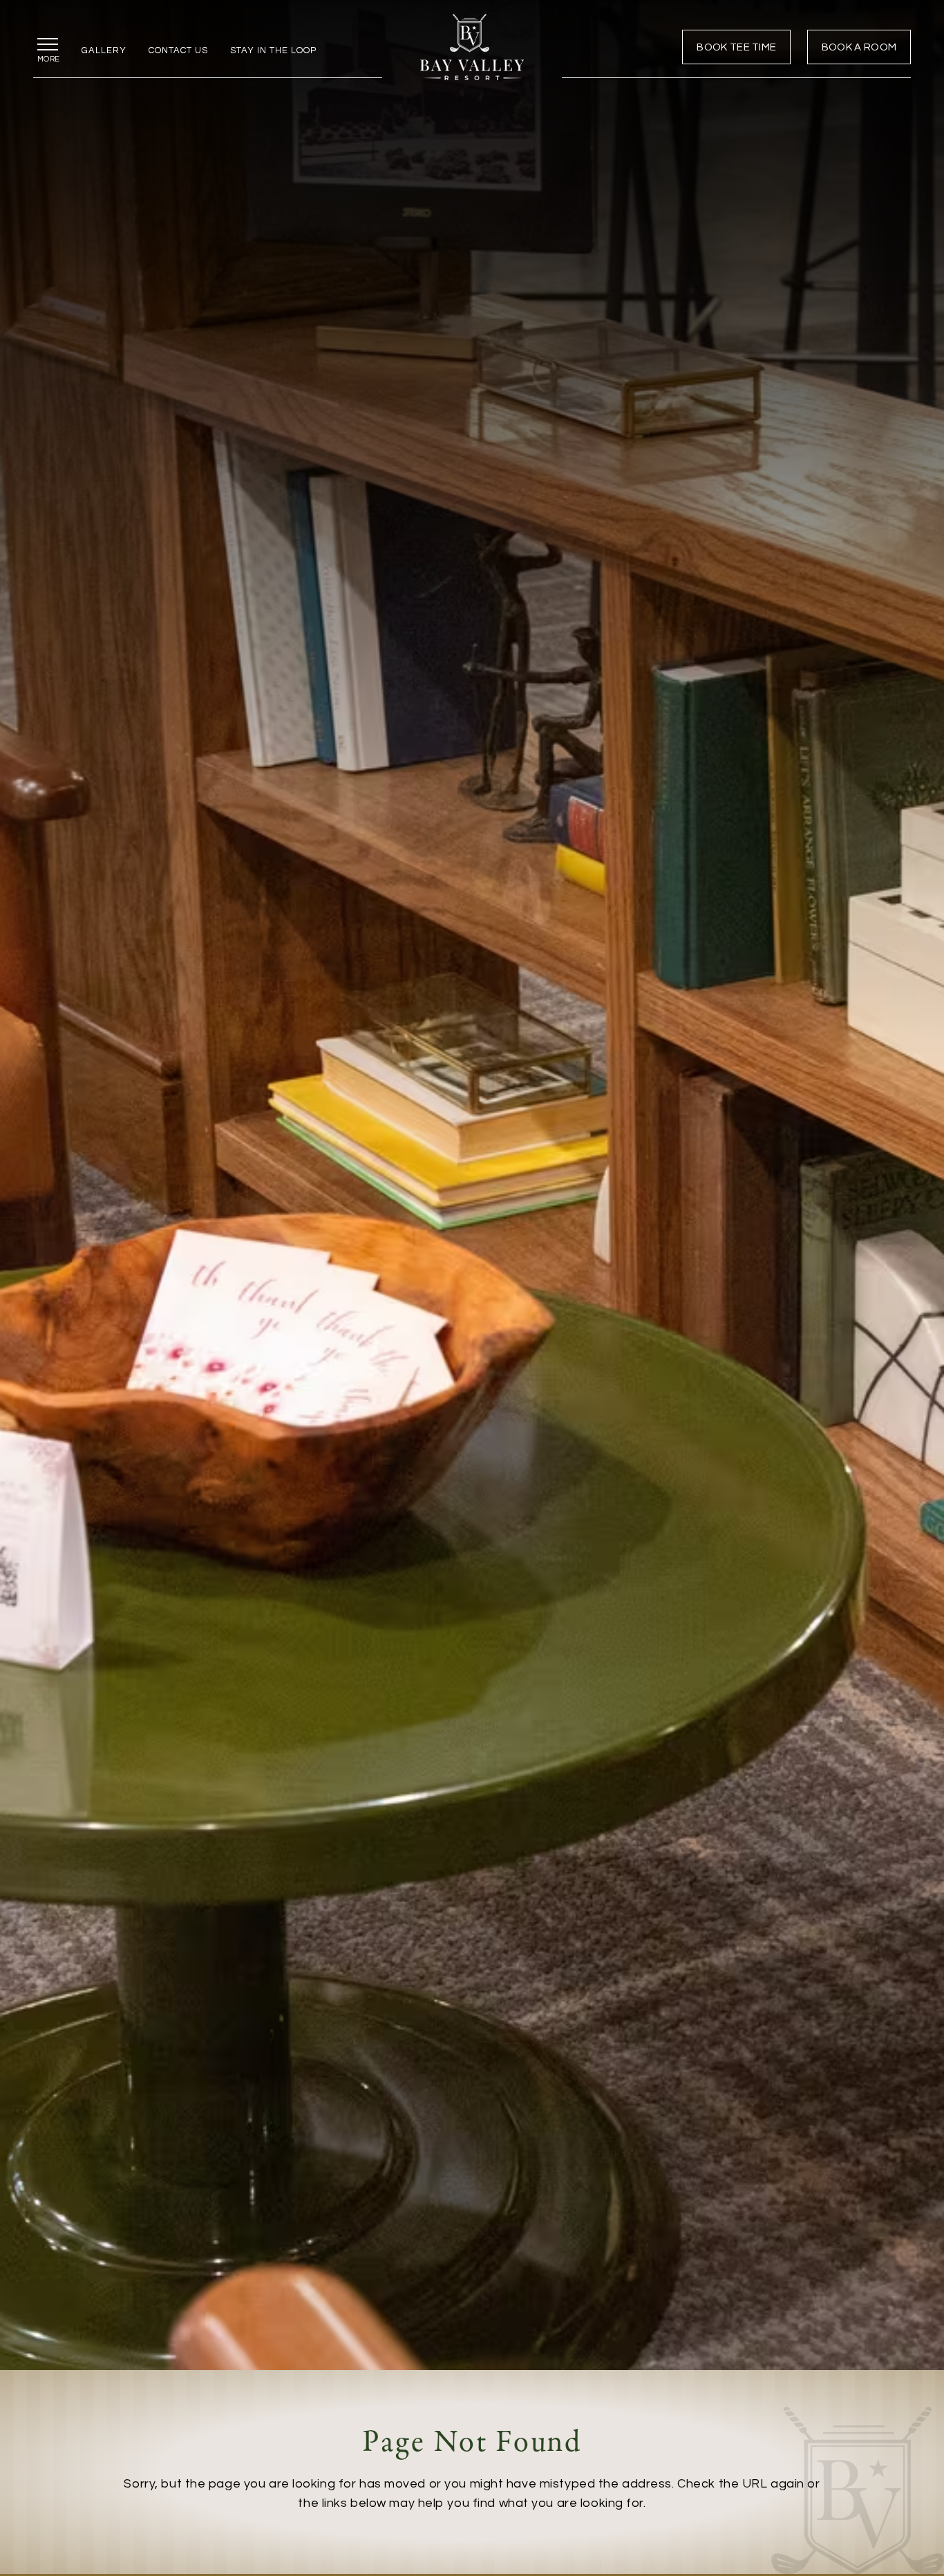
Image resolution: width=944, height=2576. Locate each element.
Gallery (104, 50)
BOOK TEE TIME (736, 47)
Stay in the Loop (273, 50)
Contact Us (178, 50)
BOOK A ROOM (859, 47)
